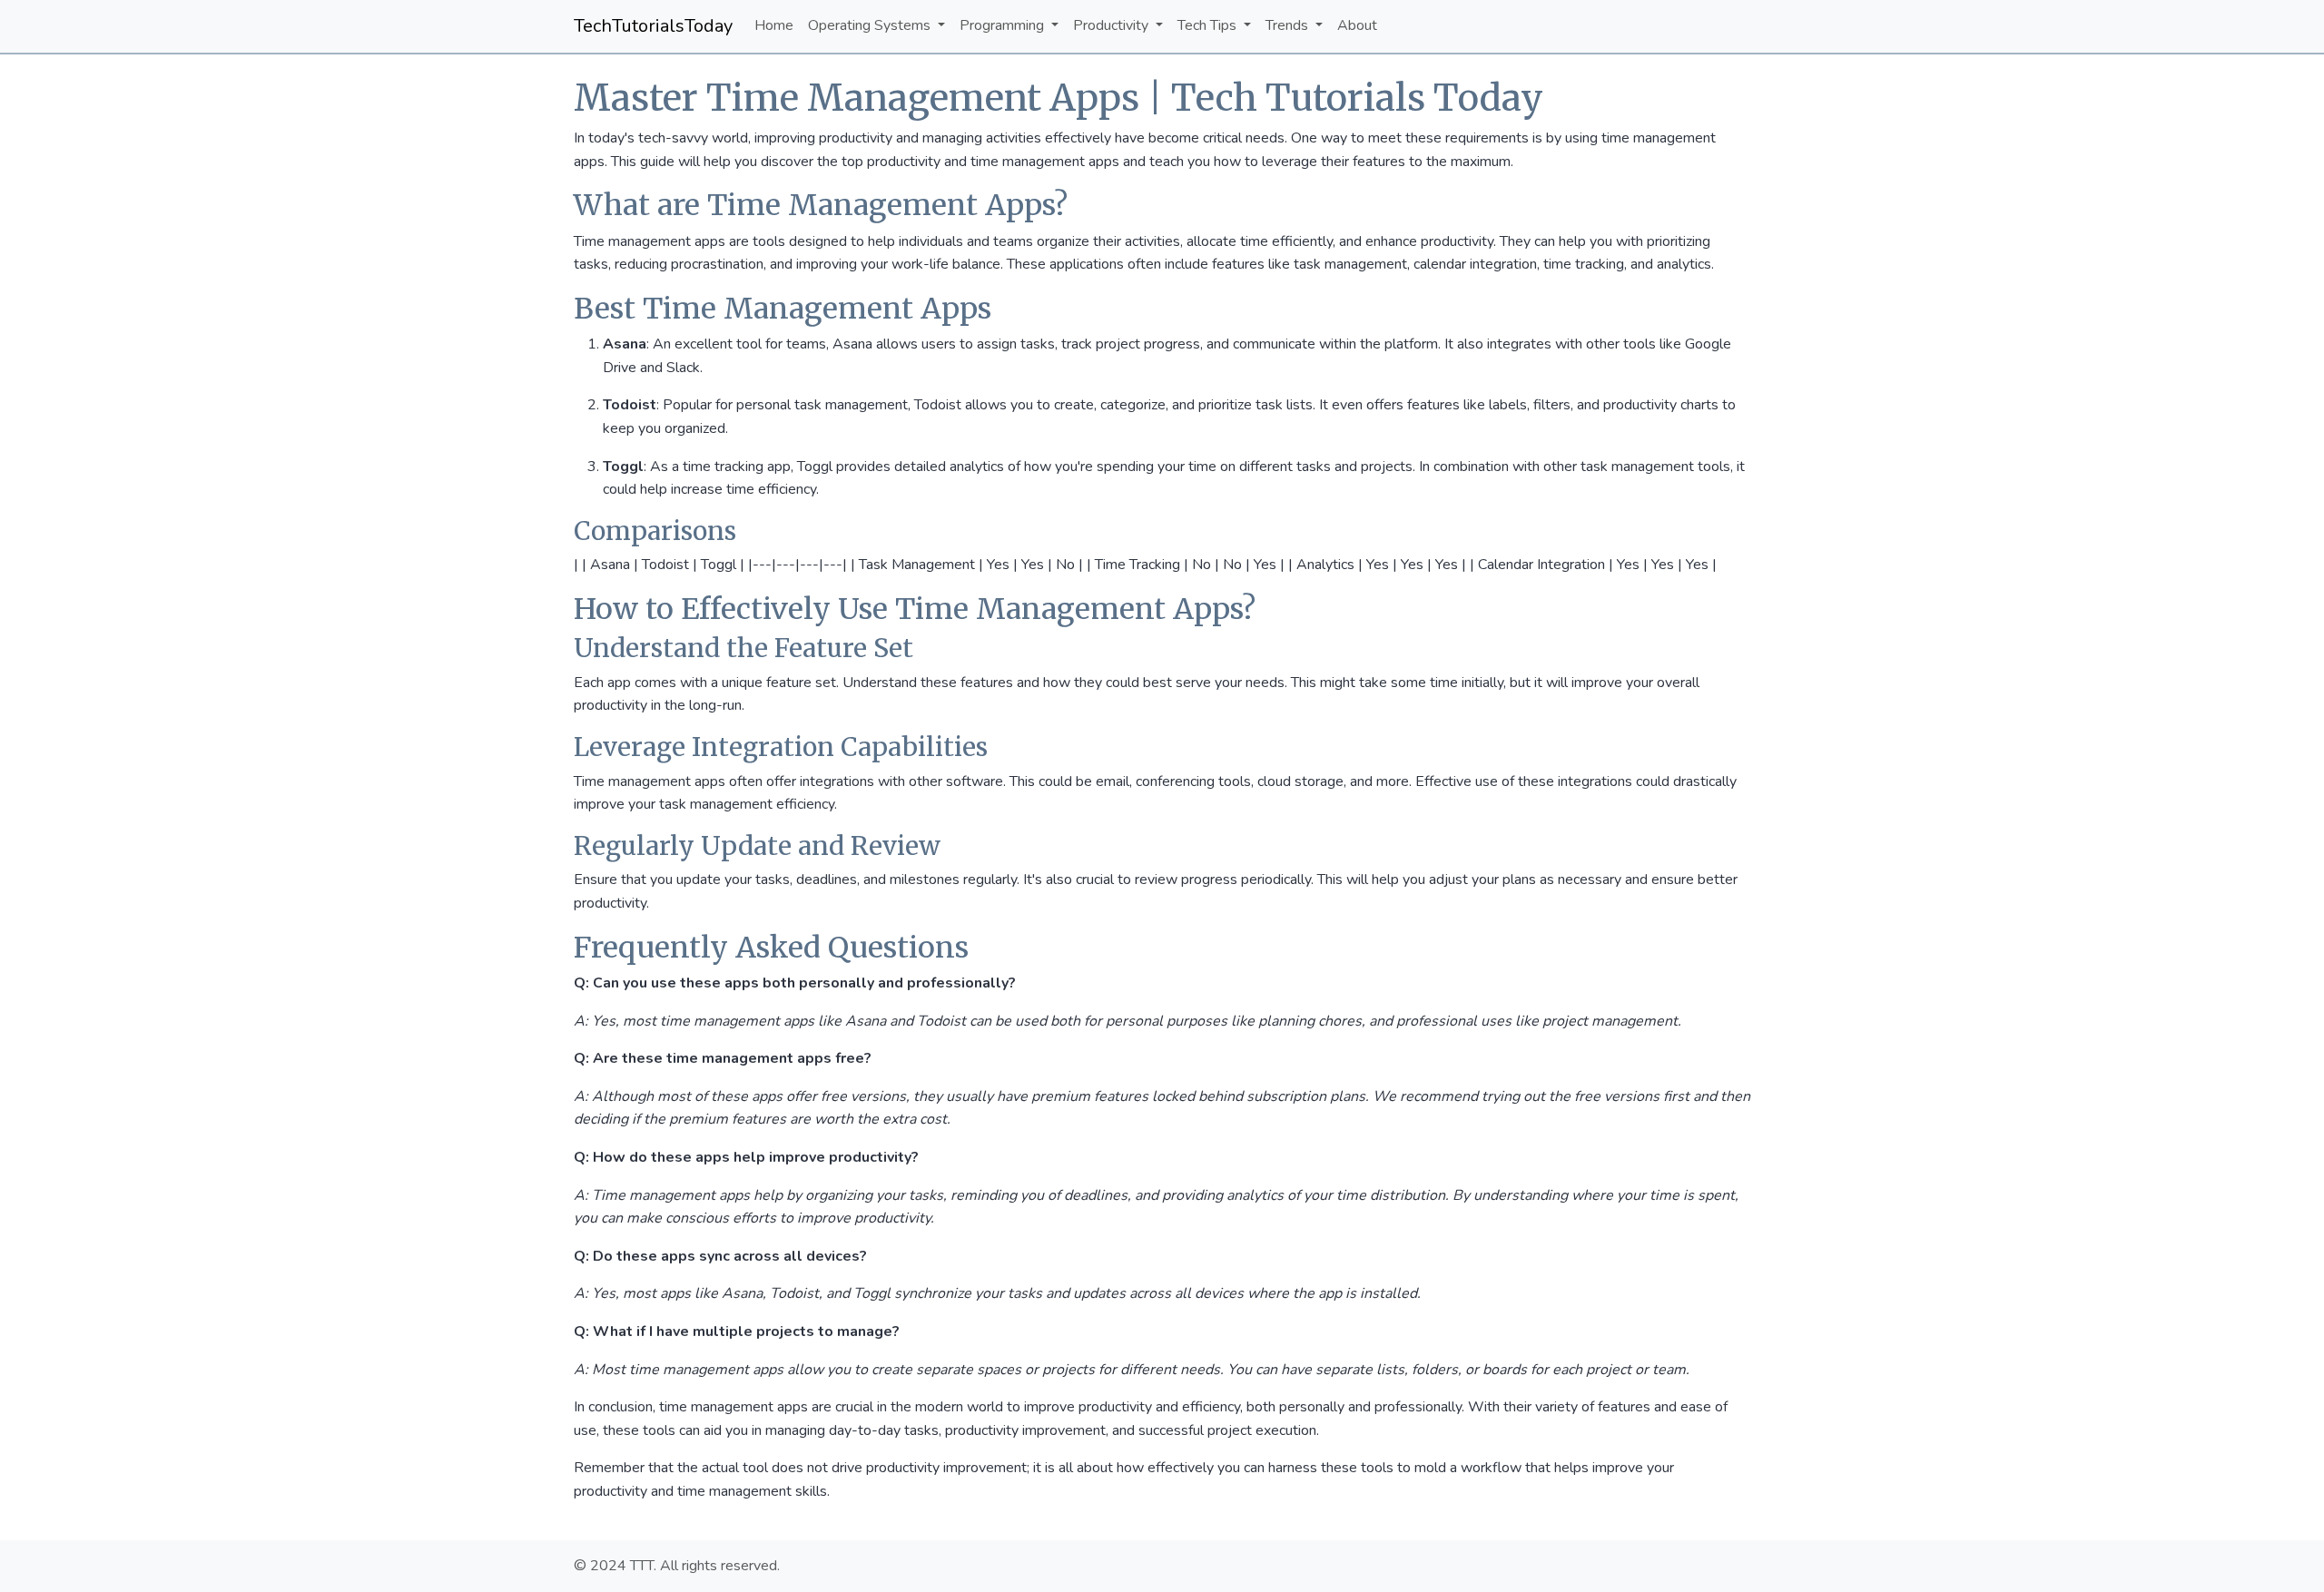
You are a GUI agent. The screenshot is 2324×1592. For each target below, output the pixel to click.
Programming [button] (1004, 25)
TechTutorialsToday (653, 26)
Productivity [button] (1113, 25)
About (1357, 25)
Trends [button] (1289, 25)
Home (774, 25)
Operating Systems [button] (871, 25)
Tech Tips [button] (1209, 25)
